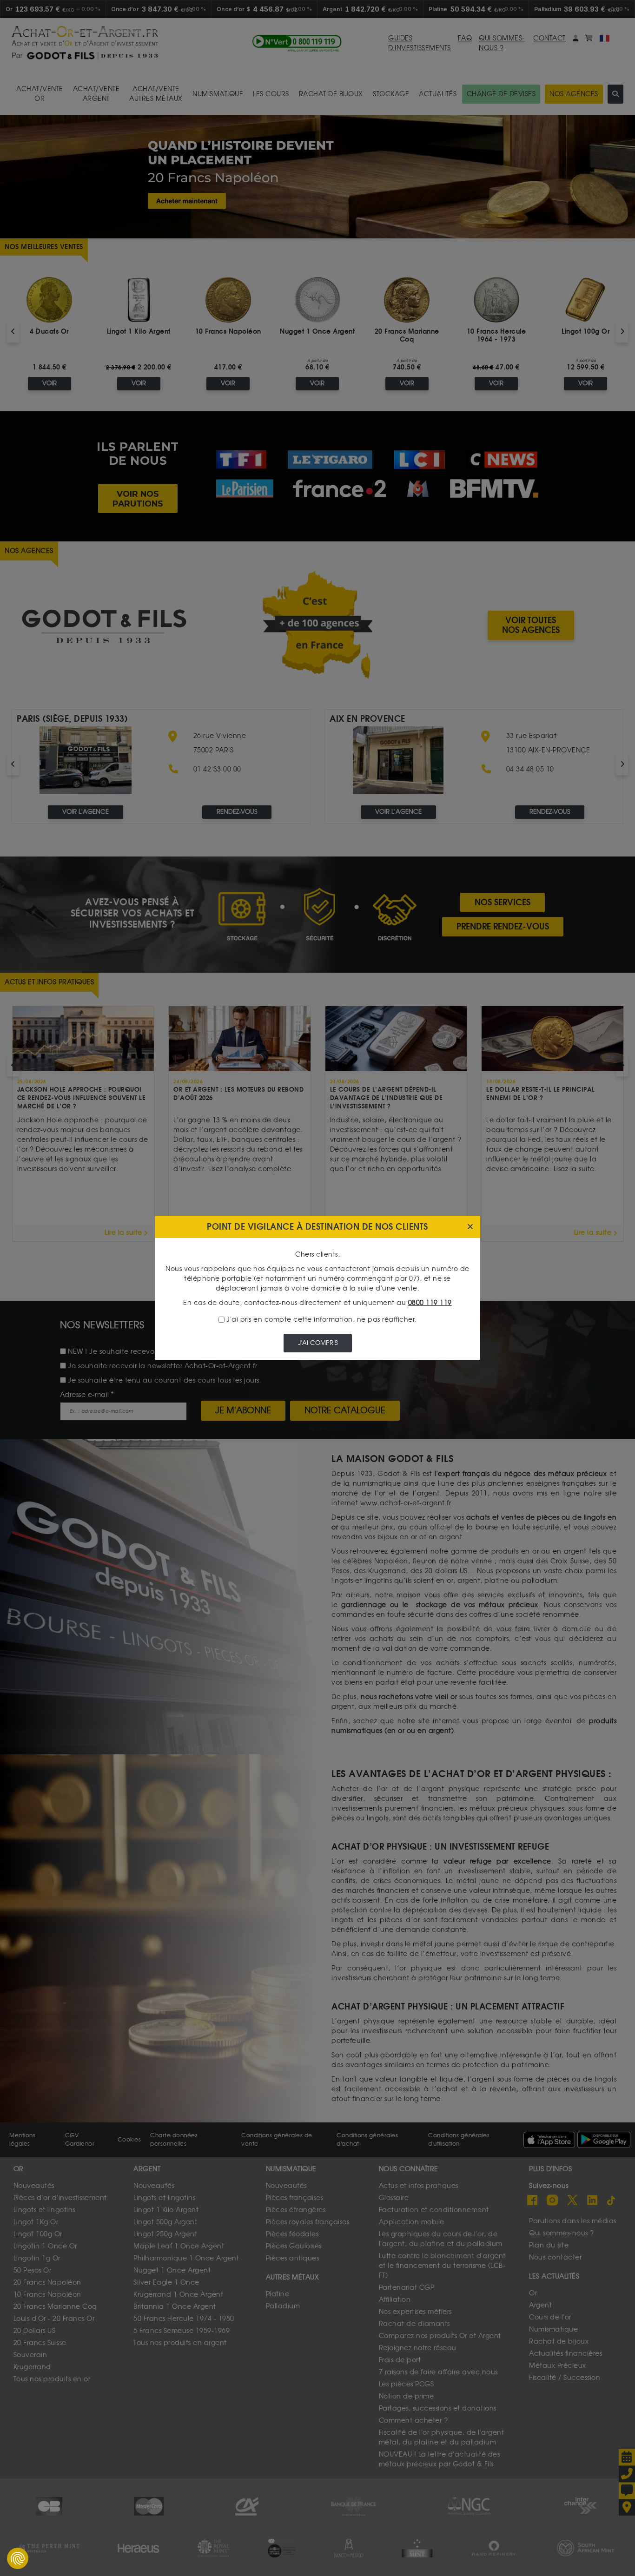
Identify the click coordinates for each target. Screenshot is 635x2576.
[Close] (470, 1227)
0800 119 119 (430, 1303)
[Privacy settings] (18, 2558)
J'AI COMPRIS (318, 1343)
